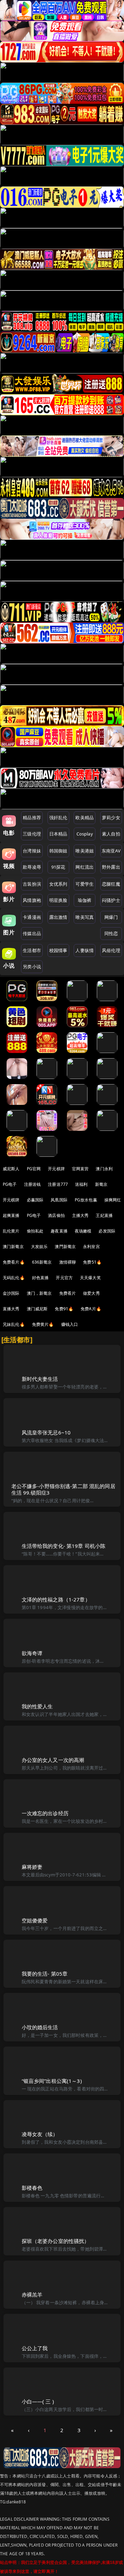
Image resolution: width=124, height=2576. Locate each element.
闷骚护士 (111, 900)
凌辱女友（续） (40, 2134)
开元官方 (64, 1278)
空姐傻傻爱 (35, 1920)
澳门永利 (104, 1169)
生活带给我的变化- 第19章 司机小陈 (64, 1546)
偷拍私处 (35, 1231)
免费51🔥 (92, 1262)
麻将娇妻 (32, 1867)
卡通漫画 (32, 917)
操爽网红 (113, 1200)
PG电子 (10, 1184)
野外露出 (111, 867)
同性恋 (111, 933)
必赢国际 (35, 1200)
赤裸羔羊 (32, 2295)
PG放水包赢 (86, 1200)
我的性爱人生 (37, 1706)
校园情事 (58, 950)
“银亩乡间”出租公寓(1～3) (52, 2081)
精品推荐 (32, 818)
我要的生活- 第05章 (45, 1974)
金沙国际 (11, 1293)
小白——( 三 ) (38, 2401)
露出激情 (58, 917)
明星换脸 (58, 900)
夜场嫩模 (83, 1231)
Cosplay (85, 834)
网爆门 (111, 917)
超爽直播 (11, 1215)
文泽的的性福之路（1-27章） (56, 1599)
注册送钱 (33, 1184)
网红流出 (85, 867)
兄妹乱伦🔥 (14, 1324)
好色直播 (40, 1278)
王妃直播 (104, 1215)
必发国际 (107, 1231)
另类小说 (32, 967)
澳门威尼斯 (37, 1309)
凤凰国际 (59, 1200)
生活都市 (32, 950)
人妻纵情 (85, 950)
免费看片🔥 (14, 1262)
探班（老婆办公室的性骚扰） (56, 2241)
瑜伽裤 (85, 900)
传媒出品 (32, 933)
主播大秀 (80, 1215)
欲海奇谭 (32, 1653)
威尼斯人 (11, 1169)
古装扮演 (32, 884)
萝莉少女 (111, 818)
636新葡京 (42, 1262)
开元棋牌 (56, 1169)
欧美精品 (85, 818)
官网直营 (80, 1169)
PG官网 (34, 1169)
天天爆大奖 (90, 1278)
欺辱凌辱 (32, 867)
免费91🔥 (64, 1309)
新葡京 (101, 1184)
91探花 (58, 867)
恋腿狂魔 (111, 884)
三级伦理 (32, 834)
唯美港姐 (85, 851)
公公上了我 (35, 2348)
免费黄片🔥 (43, 1324)
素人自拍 (111, 834)
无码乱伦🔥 (14, 1278)
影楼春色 (32, 2188)
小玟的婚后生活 (40, 2027)
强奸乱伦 (58, 818)
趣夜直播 (59, 1231)
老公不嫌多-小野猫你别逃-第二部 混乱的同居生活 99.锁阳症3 (63, 1489)
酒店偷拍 (56, 1215)
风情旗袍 (32, 900)
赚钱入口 (70, 1324)
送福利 (81, 1184)
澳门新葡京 (13, 1247)
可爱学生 (85, 884)
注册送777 (58, 1184)
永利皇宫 (91, 1247)
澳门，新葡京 (39, 1293)
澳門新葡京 (65, 1247)
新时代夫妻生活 (40, 1379)
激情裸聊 (68, 1262)
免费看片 (68, 1293)
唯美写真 (85, 917)
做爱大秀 (91, 1293)
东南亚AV (111, 851)
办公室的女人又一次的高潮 (53, 1760)
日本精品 (58, 834)
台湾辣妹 (32, 851)
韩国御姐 (58, 851)
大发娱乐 (39, 1247)
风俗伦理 (111, 950)
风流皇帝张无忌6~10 (46, 1432)
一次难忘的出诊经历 (45, 1813)
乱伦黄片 (11, 1231)
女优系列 (58, 884)
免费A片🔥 (91, 1309)
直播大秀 (11, 1309)
